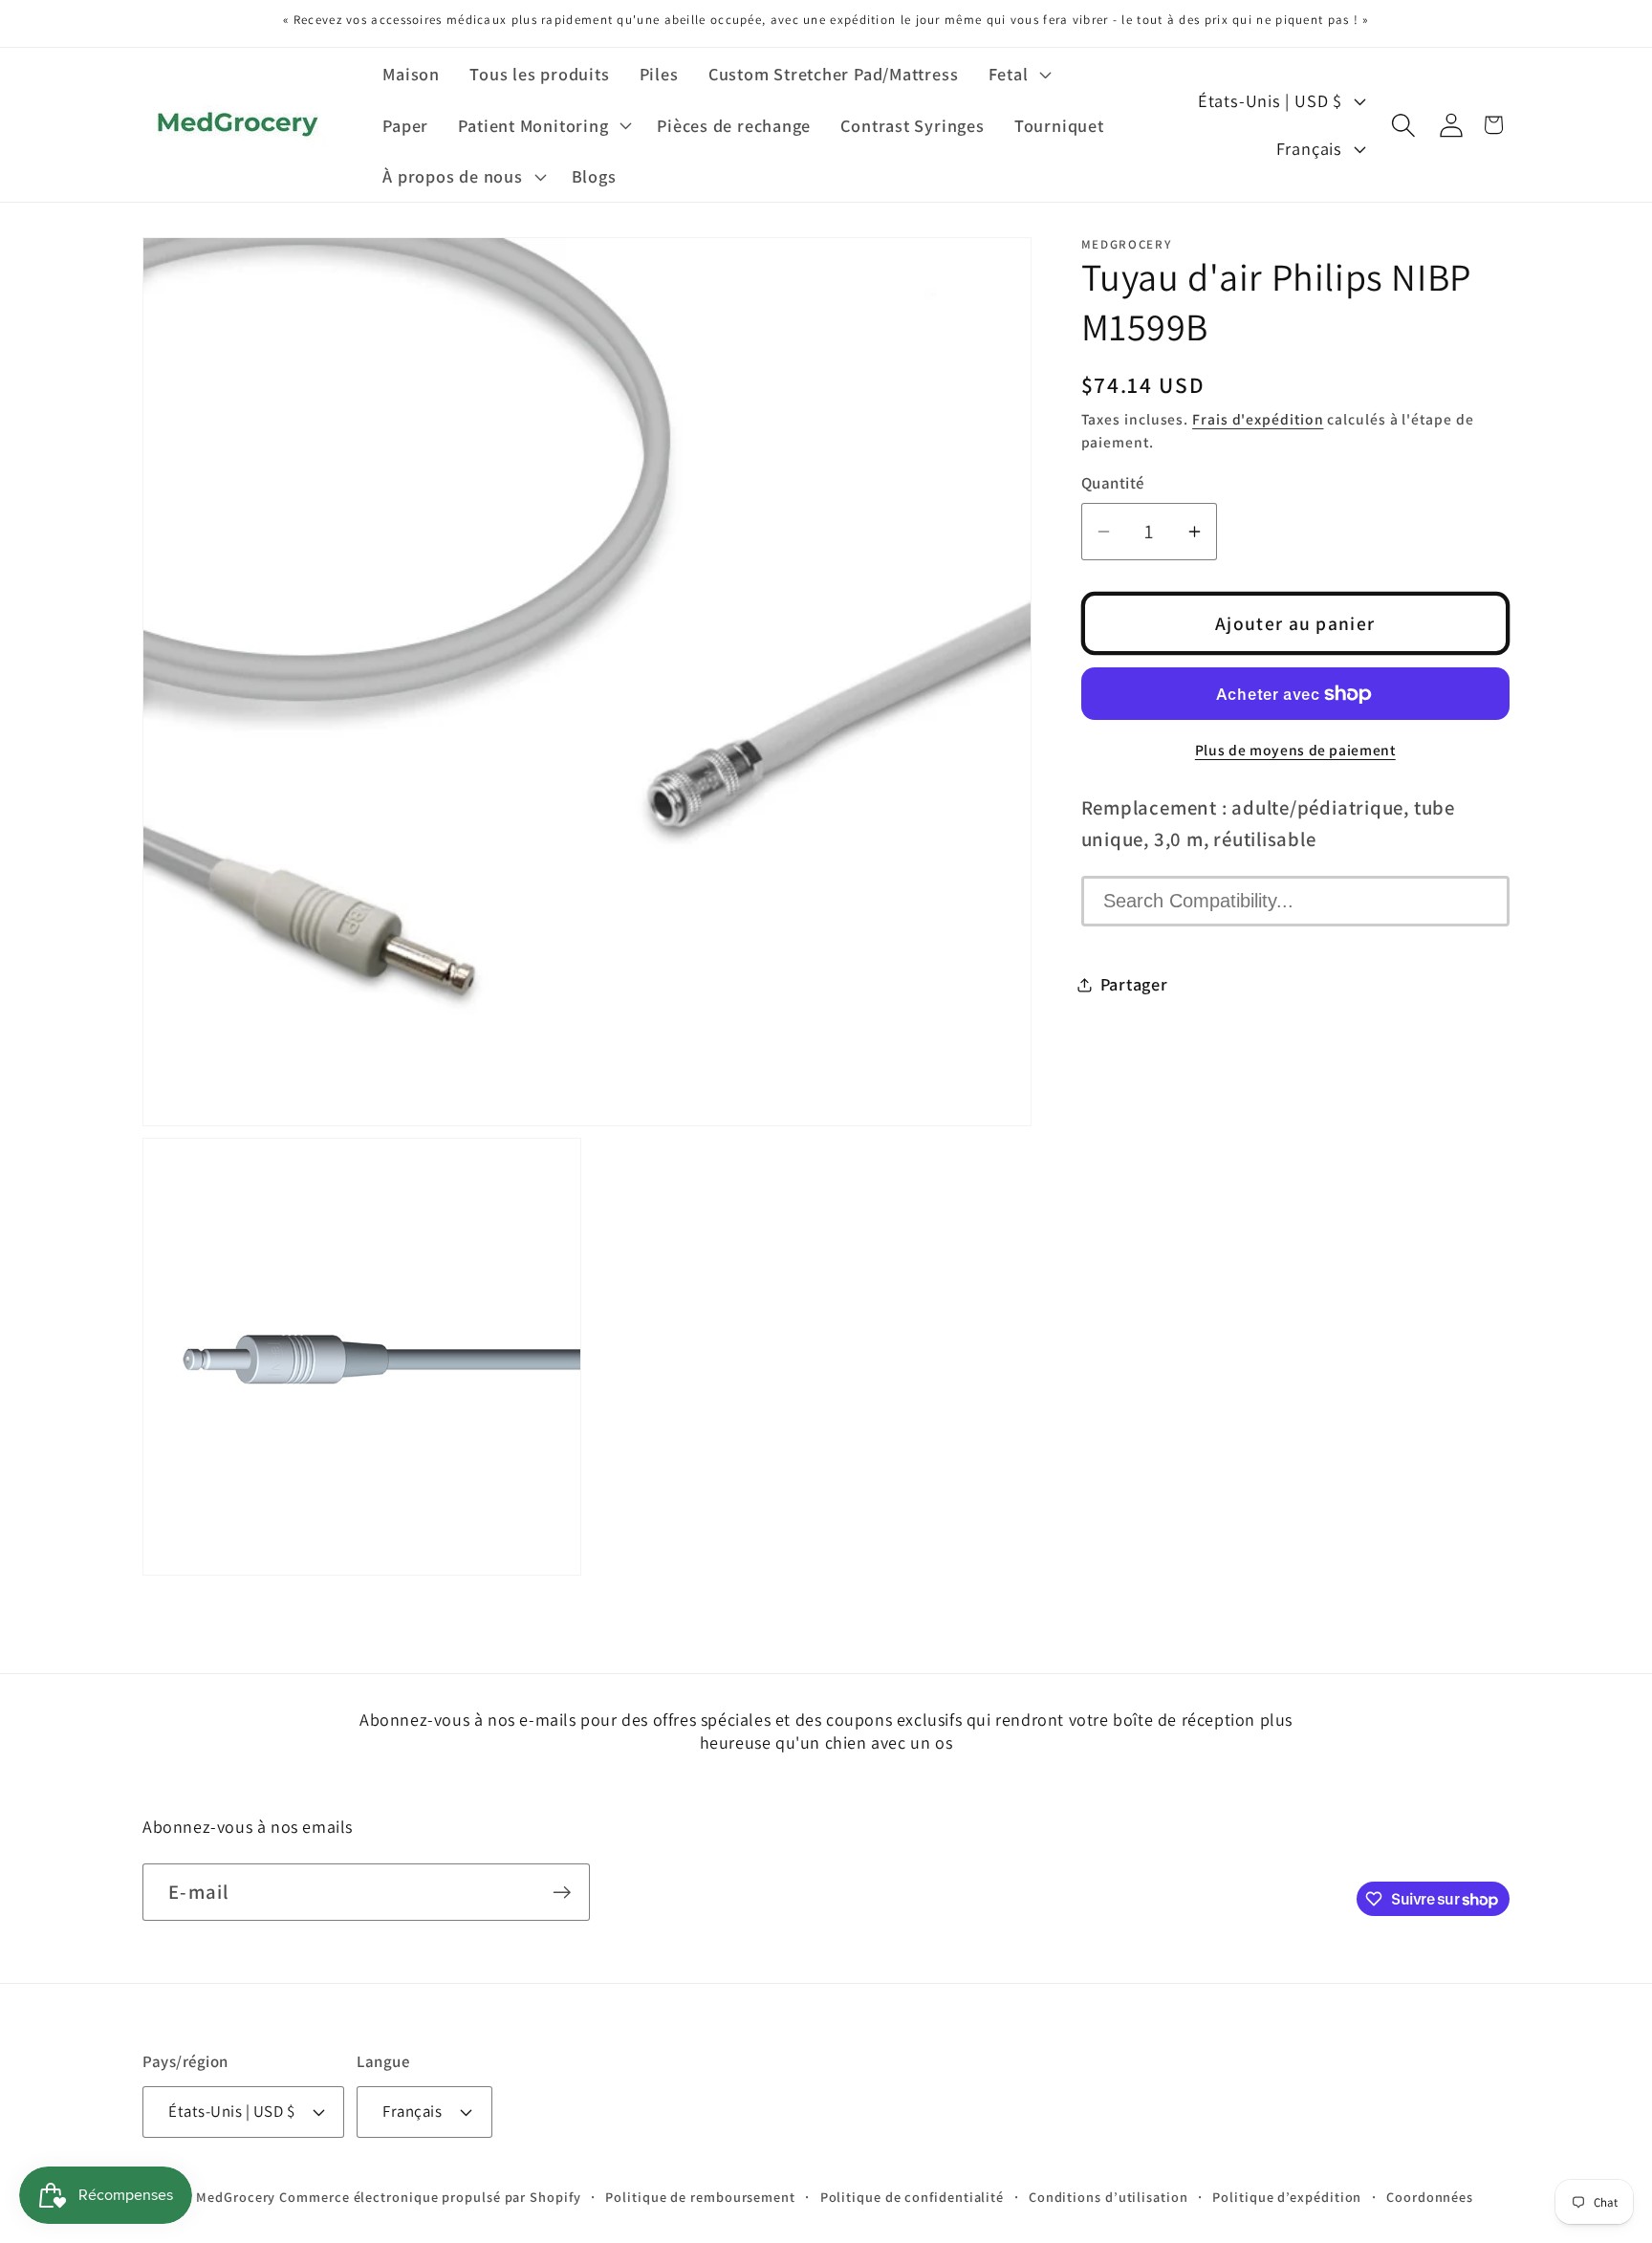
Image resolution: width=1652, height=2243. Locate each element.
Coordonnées (1430, 2197)
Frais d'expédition (1258, 419)
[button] (1018, 74)
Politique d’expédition (1287, 2197)
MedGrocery (236, 2197)
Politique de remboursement (700, 2197)
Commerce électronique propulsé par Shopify (430, 2197)
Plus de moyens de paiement (1295, 750)
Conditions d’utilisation (1109, 2197)
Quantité (1113, 483)
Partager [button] (1134, 984)
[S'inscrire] (562, 1893)
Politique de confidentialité (912, 2197)
